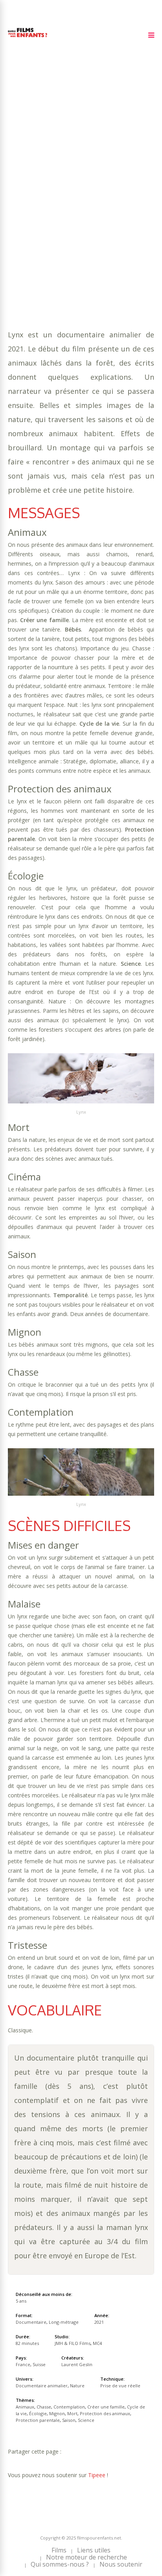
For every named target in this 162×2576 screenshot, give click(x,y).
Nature (124, 223)
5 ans (98, 176)
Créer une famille (35, 199)
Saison (90, 215)
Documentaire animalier (72, 223)
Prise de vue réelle (120, 2386)
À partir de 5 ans (34, 154)
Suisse (39, 2364)
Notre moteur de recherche (87, 2557)
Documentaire (31, 2322)
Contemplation (110, 192)
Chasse (72, 192)
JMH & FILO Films (73, 2343)
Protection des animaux (92, 207)
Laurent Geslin (77, 2364)
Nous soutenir (121, 2564)
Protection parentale (42, 215)
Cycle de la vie (89, 199)
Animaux (46, 192)
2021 (36, 168)
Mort (43, 207)
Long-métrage (64, 2322)
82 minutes (46, 184)
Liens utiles (94, 2550)
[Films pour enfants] (28, 39)
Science (115, 215)
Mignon (19, 207)
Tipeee (97, 2475)
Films (59, 2550)
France (23, 2364)
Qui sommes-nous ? (60, 2564)
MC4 (97, 2343)
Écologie (130, 199)
